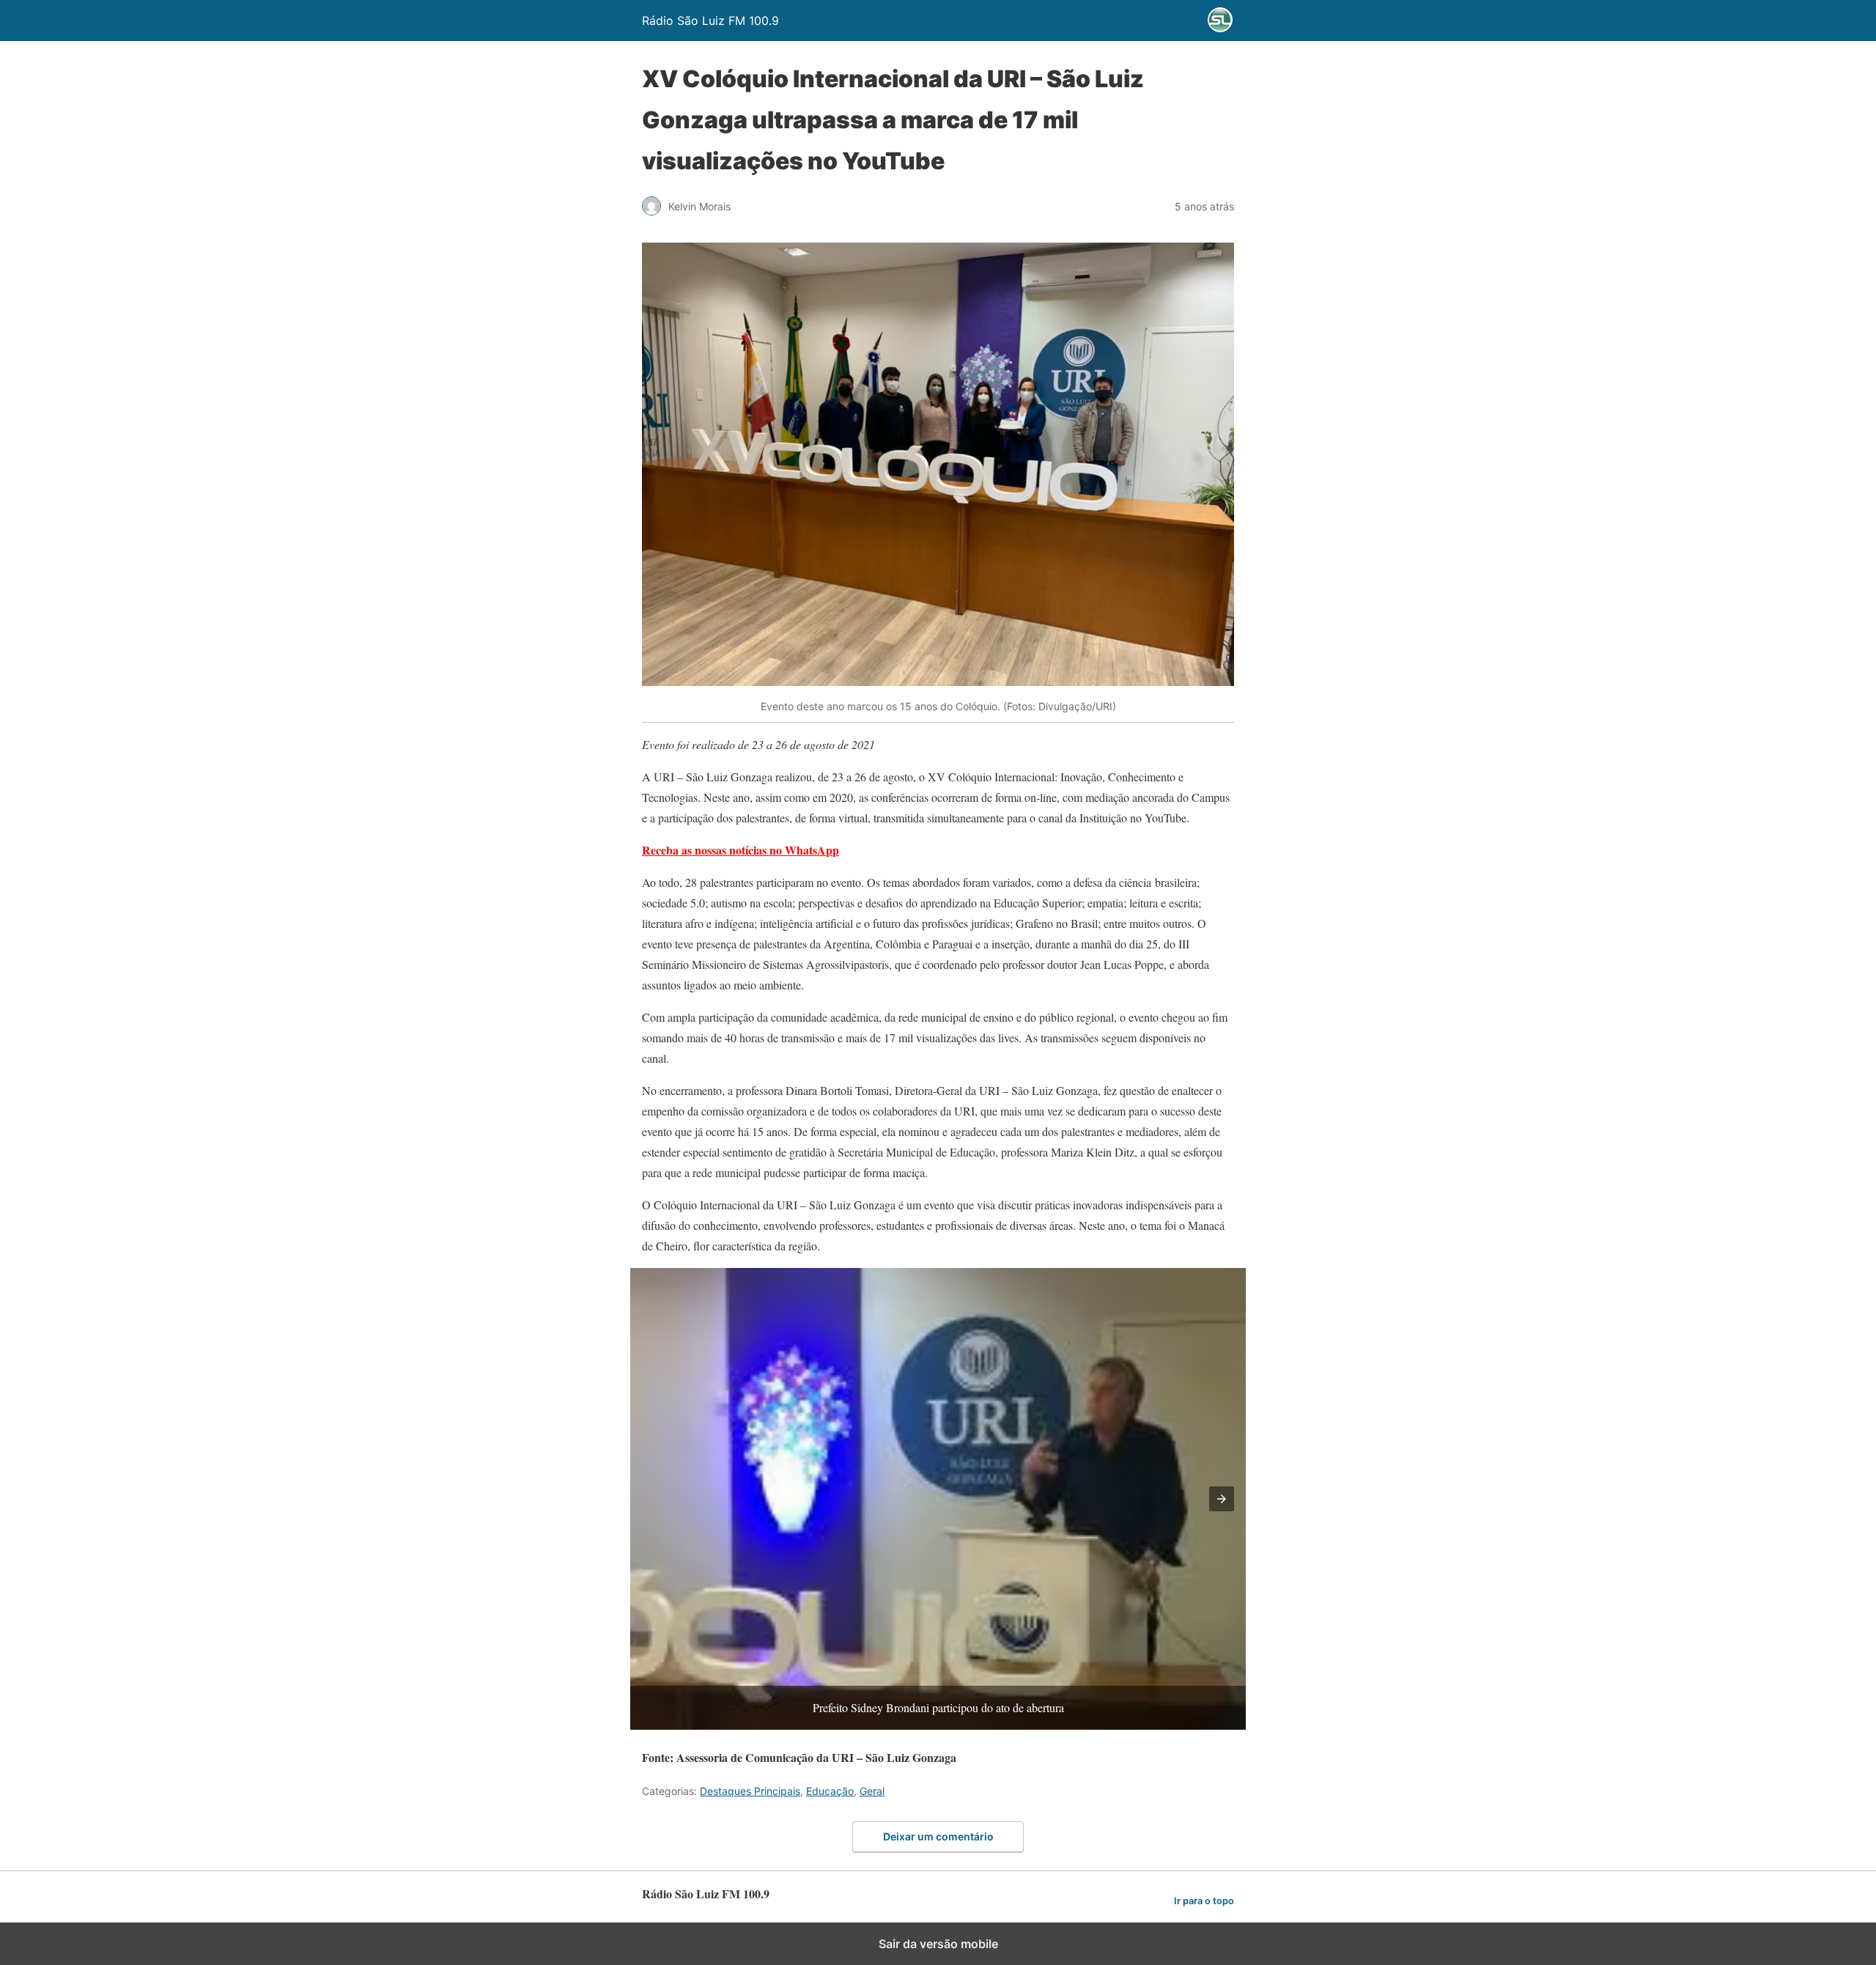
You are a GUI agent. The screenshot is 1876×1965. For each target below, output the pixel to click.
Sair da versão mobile (938, 1944)
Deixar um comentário (938, 1836)
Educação (830, 1791)
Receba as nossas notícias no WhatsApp (741, 850)
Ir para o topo (1204, 1901)
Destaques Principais (750, 1791)
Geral (872, 1791)
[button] (1222, 1499)
